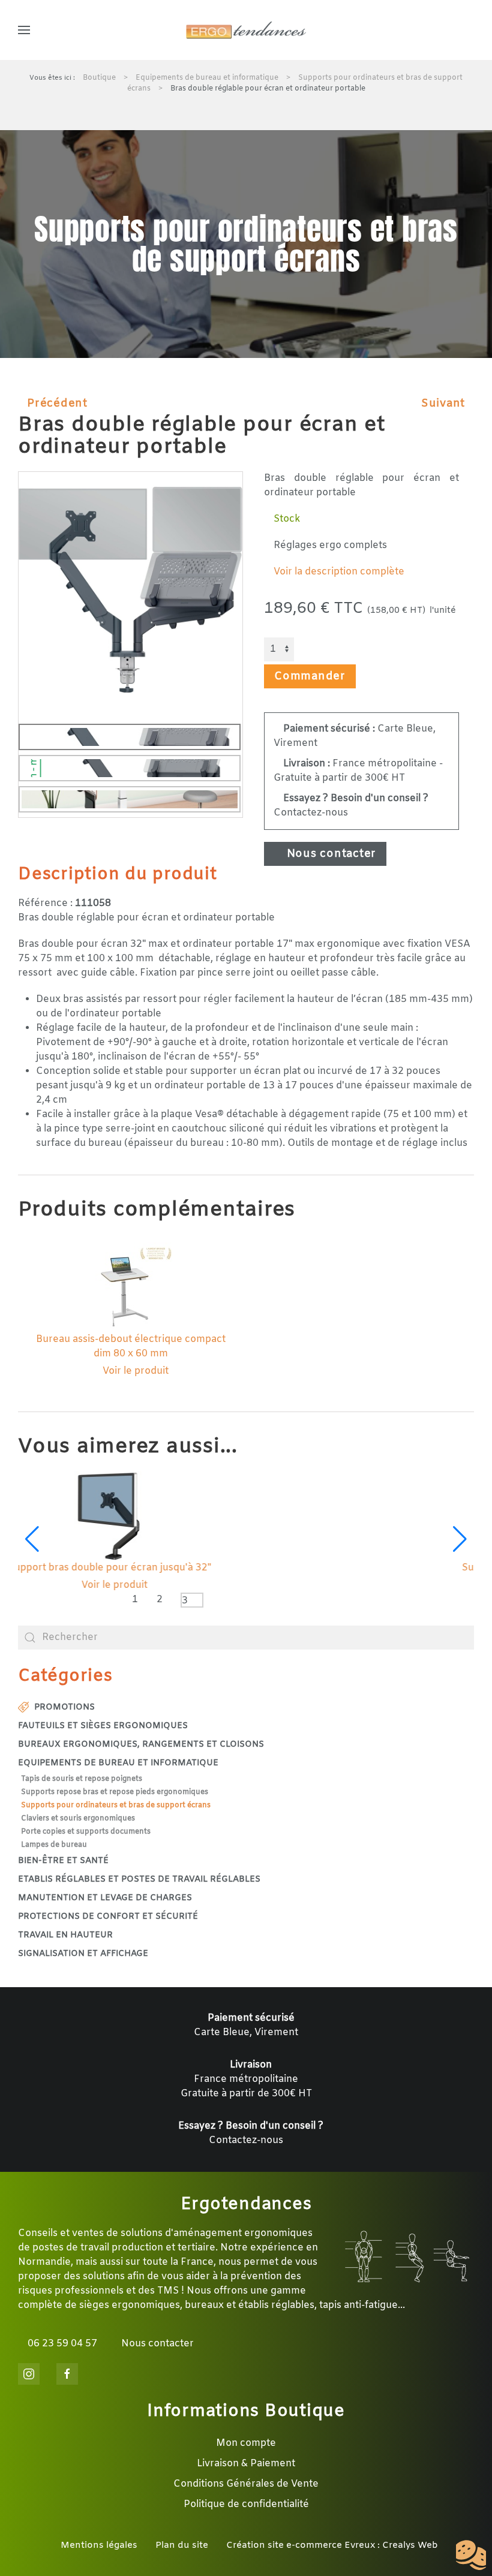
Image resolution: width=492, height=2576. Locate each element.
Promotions (64, 1707)
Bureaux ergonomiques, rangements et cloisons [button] (141, 1745)
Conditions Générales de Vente (246, 2484)
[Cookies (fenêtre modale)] (471, 2556)
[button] (24, 30)
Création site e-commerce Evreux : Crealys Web (332, 2545)
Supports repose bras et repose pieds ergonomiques (115, 1792)
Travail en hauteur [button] (65, 1935)
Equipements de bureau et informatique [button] (118, 1763)
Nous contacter (330, 854)
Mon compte (246, 2443)
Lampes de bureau (54, 1845)
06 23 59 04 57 (61, 2344)
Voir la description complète (338, 572)
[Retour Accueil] (246, 30)
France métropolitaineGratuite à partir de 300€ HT (246, 2079)
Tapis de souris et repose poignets (82, 1779)
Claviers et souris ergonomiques (78, 1819)
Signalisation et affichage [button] (83, 1954)
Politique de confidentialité (246, 2504)
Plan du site (182, 2545)
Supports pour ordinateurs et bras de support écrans (116, 1805)
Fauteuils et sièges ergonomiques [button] (103, 1726)
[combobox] (246, 1638)
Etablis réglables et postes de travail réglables (139, 1880)
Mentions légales (99, 2545)
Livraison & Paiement (246, 2464)
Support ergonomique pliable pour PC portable (247, 1568)
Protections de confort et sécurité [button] (108, 1917)
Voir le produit (134, 1371)
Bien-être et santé (63, 1861)
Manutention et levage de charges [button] (105, 1898)
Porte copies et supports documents (86, 1832)
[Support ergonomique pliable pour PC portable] (247, 1516)
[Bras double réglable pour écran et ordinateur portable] (130, 589)
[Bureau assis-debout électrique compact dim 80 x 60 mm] (131, 1288)
